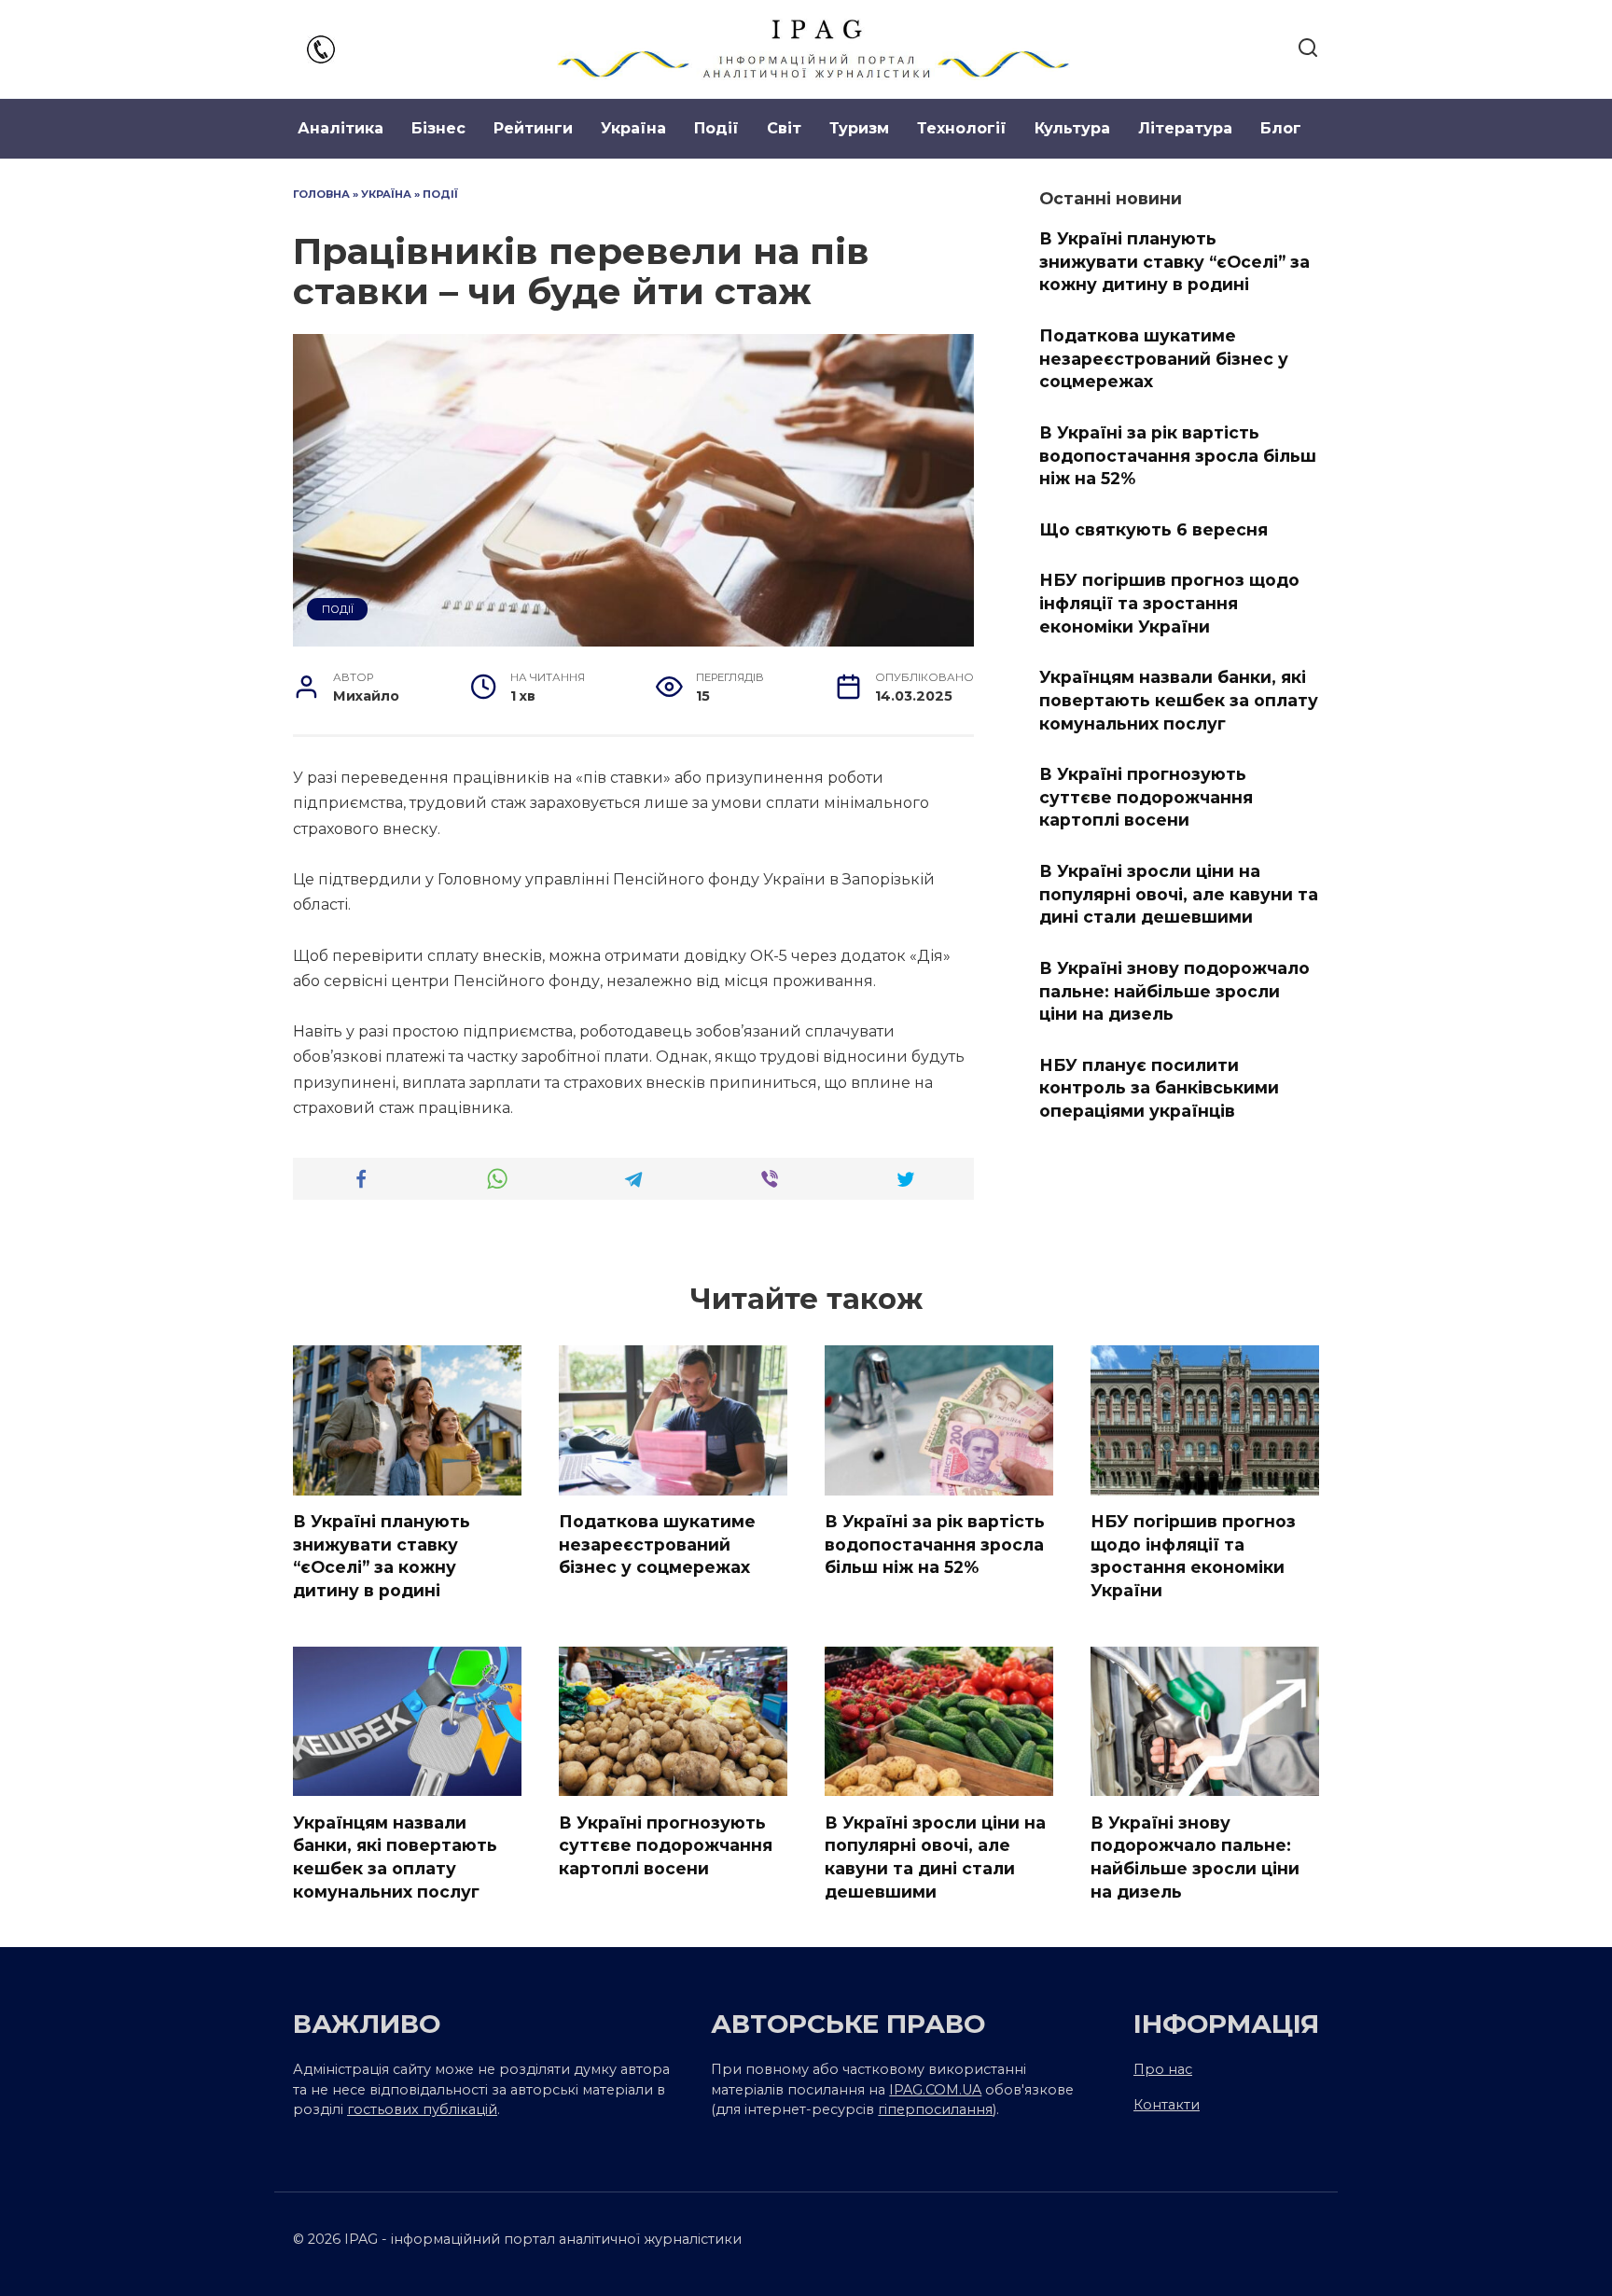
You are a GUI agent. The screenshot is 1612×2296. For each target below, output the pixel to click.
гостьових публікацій (422, 2109)
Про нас (1163, 2069)
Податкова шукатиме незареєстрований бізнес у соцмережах (1164, 358)
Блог (1281, 128)
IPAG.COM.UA (935, 2090)
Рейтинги (533, 128)
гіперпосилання (935, 2109)
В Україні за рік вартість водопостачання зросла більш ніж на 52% (1178, 455)
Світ (784, 128)
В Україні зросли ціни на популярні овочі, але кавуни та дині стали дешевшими (1179, 894)
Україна (633, 128)
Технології (962, 128)
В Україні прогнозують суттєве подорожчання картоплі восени (1146, 797)
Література (1185, 128)
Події (716, 128)
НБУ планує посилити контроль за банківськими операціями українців (1159, 1088)
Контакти (1167, 2105)
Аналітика (340, 128)
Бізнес (438, 128)
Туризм (859, 128)
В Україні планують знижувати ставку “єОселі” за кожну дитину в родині (1174, 261)
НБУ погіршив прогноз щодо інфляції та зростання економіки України (1169, 603)
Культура (1072, 128)
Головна (321, 194)
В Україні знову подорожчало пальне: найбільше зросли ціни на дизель (1174, 991)
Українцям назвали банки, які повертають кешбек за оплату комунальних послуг (1179, 700)
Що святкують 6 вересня (1153, 529)
